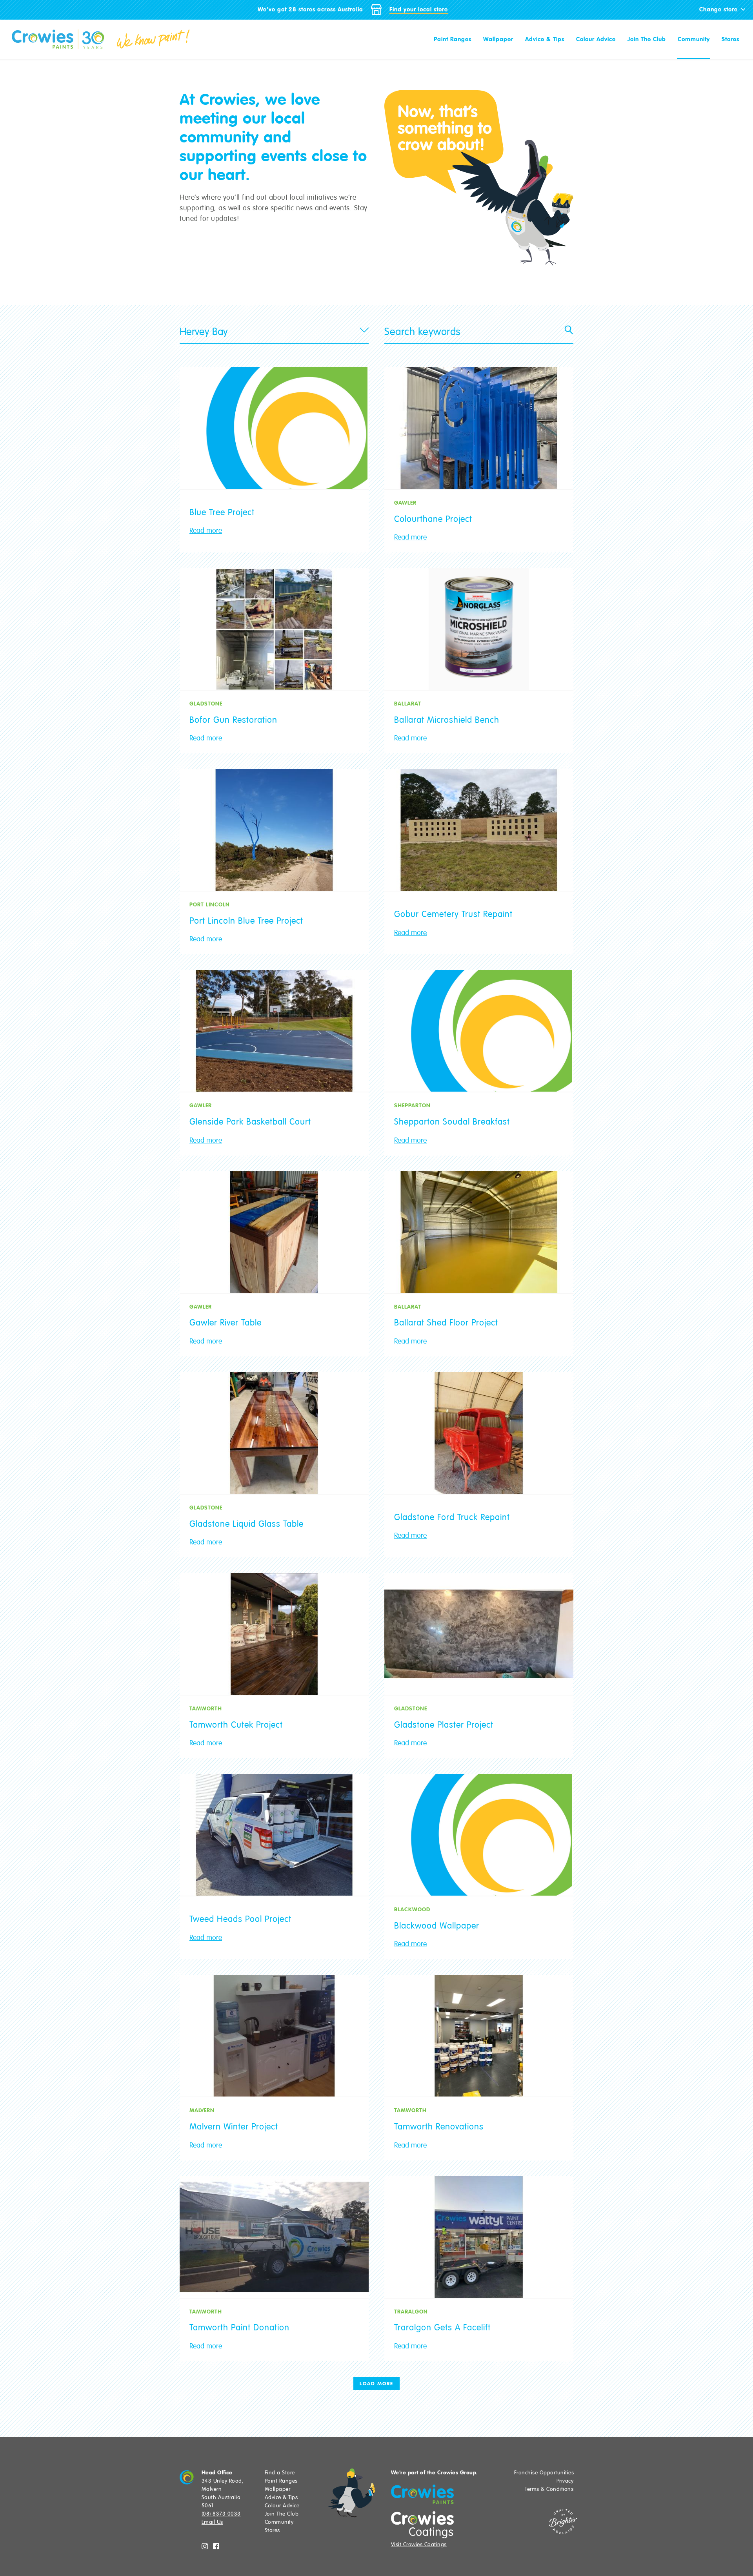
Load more (376, 2384)
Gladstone (206, 704)
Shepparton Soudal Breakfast (452, 1122)
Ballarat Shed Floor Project (446, 1323)
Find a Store (280, 2473)
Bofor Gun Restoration (233, 720)
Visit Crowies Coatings (419, 2544)
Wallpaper (498, 39)
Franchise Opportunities (544, 2473)
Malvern (202, 2110)
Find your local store (419, 9)
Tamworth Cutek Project (236, 1725)
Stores (730, 39)
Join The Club (647, 39)
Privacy (565, 2481)
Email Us (212, 2522)
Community (694, 39)
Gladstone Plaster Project (444, 1725)
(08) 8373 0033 (221, 2514)
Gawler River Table (226, 1323)
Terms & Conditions (549, 2489)
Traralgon (411, 2312)
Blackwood (412, 1909)
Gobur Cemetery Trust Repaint (453, 914)
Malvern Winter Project (234, 2127)
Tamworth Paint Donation (239, 2328)
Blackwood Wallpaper (437, 1926)
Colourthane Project (433, 519)
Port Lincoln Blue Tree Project (246, 921)
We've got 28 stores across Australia (310, 9)
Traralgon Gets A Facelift (442, 2328)
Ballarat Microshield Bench (447, 720)
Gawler (405, 503)
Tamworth (206, 1708)
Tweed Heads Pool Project (240, 1919)
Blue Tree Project (222, 512)
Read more (206, 531)
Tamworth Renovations (439, 2127)
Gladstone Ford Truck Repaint (452, 1517)
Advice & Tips (545, 39)
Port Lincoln (210, 904)
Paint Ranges (453, 39)
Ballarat (408, 704)
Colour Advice (596, 39)
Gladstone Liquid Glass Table (246, 1524)
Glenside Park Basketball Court (250, 1122)
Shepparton (412, 1105)
